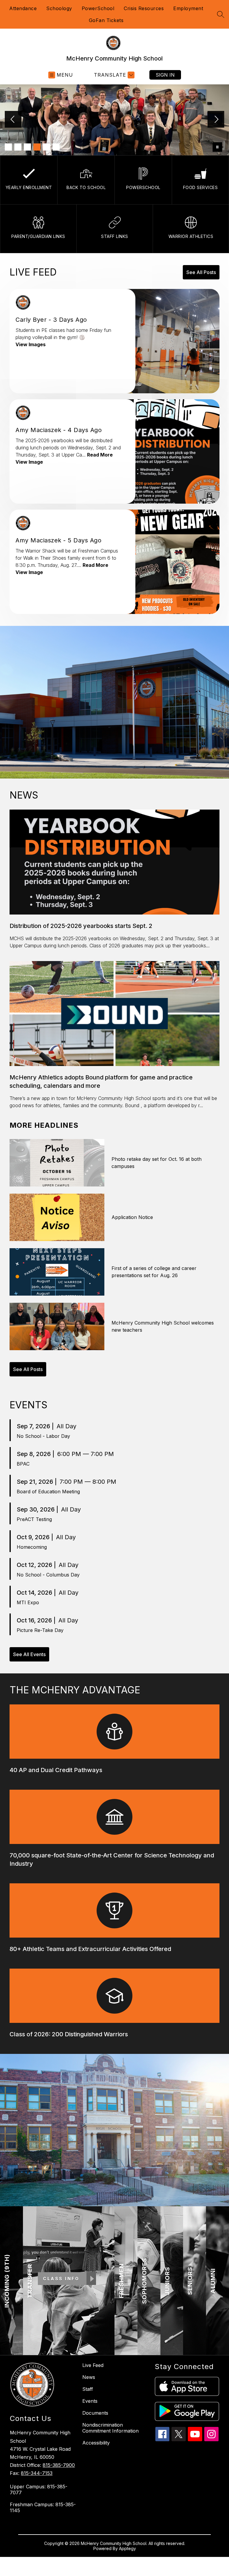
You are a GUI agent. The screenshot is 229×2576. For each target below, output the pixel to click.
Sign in (165, 75)
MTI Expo (28, 1602)
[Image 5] (47, 147)
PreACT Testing (34, 1519)
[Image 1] (8, 147)
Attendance (23, 8)
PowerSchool (98, 8)
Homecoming (32, 1547)
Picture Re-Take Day (40, 1630)
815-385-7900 (59, 2465)
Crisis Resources (144, 8)
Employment (188, 8)
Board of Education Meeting (48, 1492)
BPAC (23, 1464)
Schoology (59, 8)
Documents (95, 2413)
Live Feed (93, 2365)
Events (90, 2401)
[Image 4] (37, 147)
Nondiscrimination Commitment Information (110, 2428)
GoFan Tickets (106, 20)
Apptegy (127, 2548)
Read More (100, 455)
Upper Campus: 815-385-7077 (39, 2490)
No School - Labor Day (43, 1436)
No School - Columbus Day (48, 1575)
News (89, 2377)
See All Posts (201, 272)
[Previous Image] (13, 120)
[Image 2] (18, 147)
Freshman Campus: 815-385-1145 (43, 2507)
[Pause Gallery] (217, 147)
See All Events (29, 1654)
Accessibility (96, 2443)
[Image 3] (27, 147)
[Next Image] (216, 120)
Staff (88, 2389)
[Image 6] (56, 147)
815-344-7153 (37, 2473)
